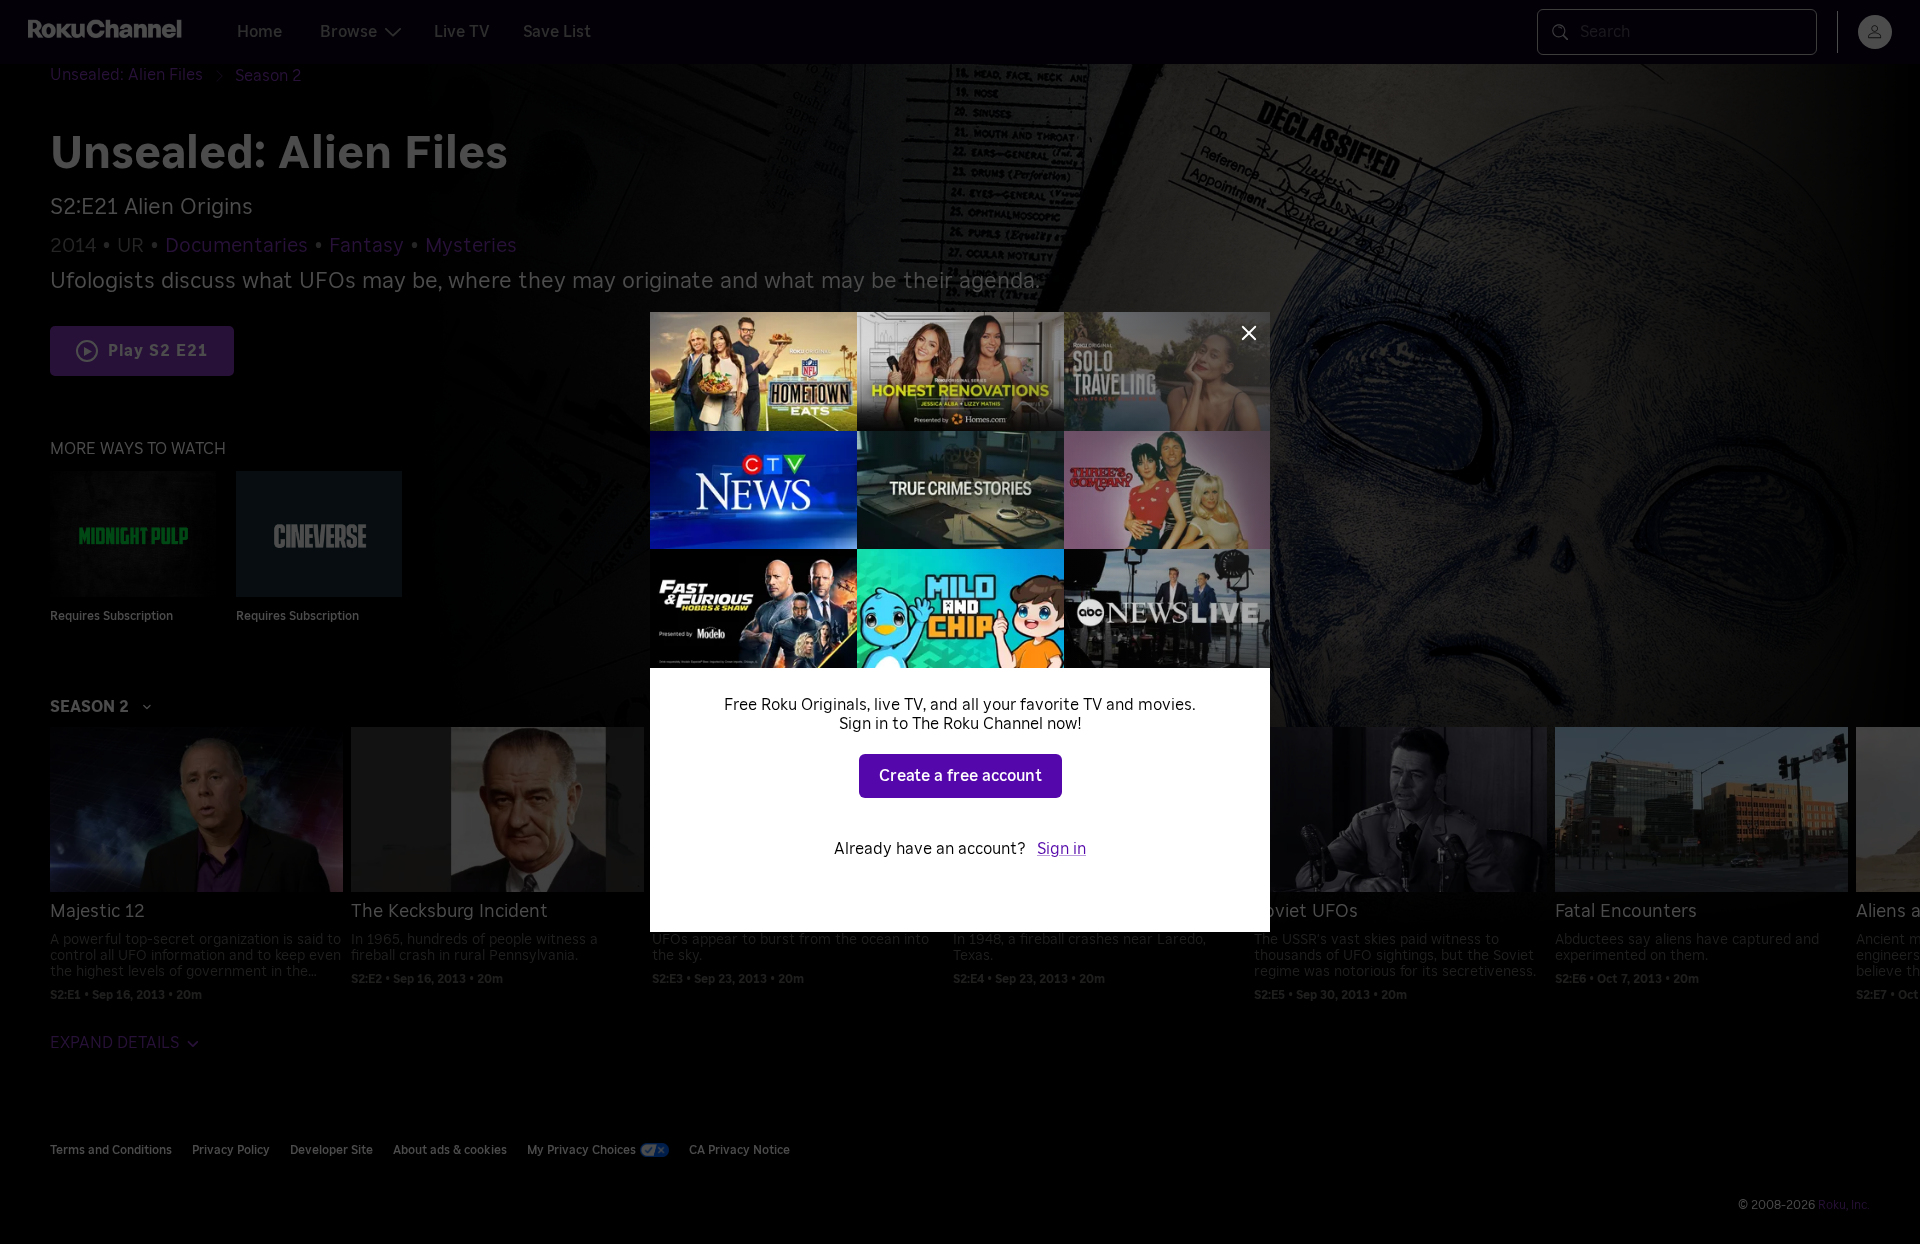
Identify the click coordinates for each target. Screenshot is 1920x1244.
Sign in (1061, 849)
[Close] (1249, 333)
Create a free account (960, 776)
